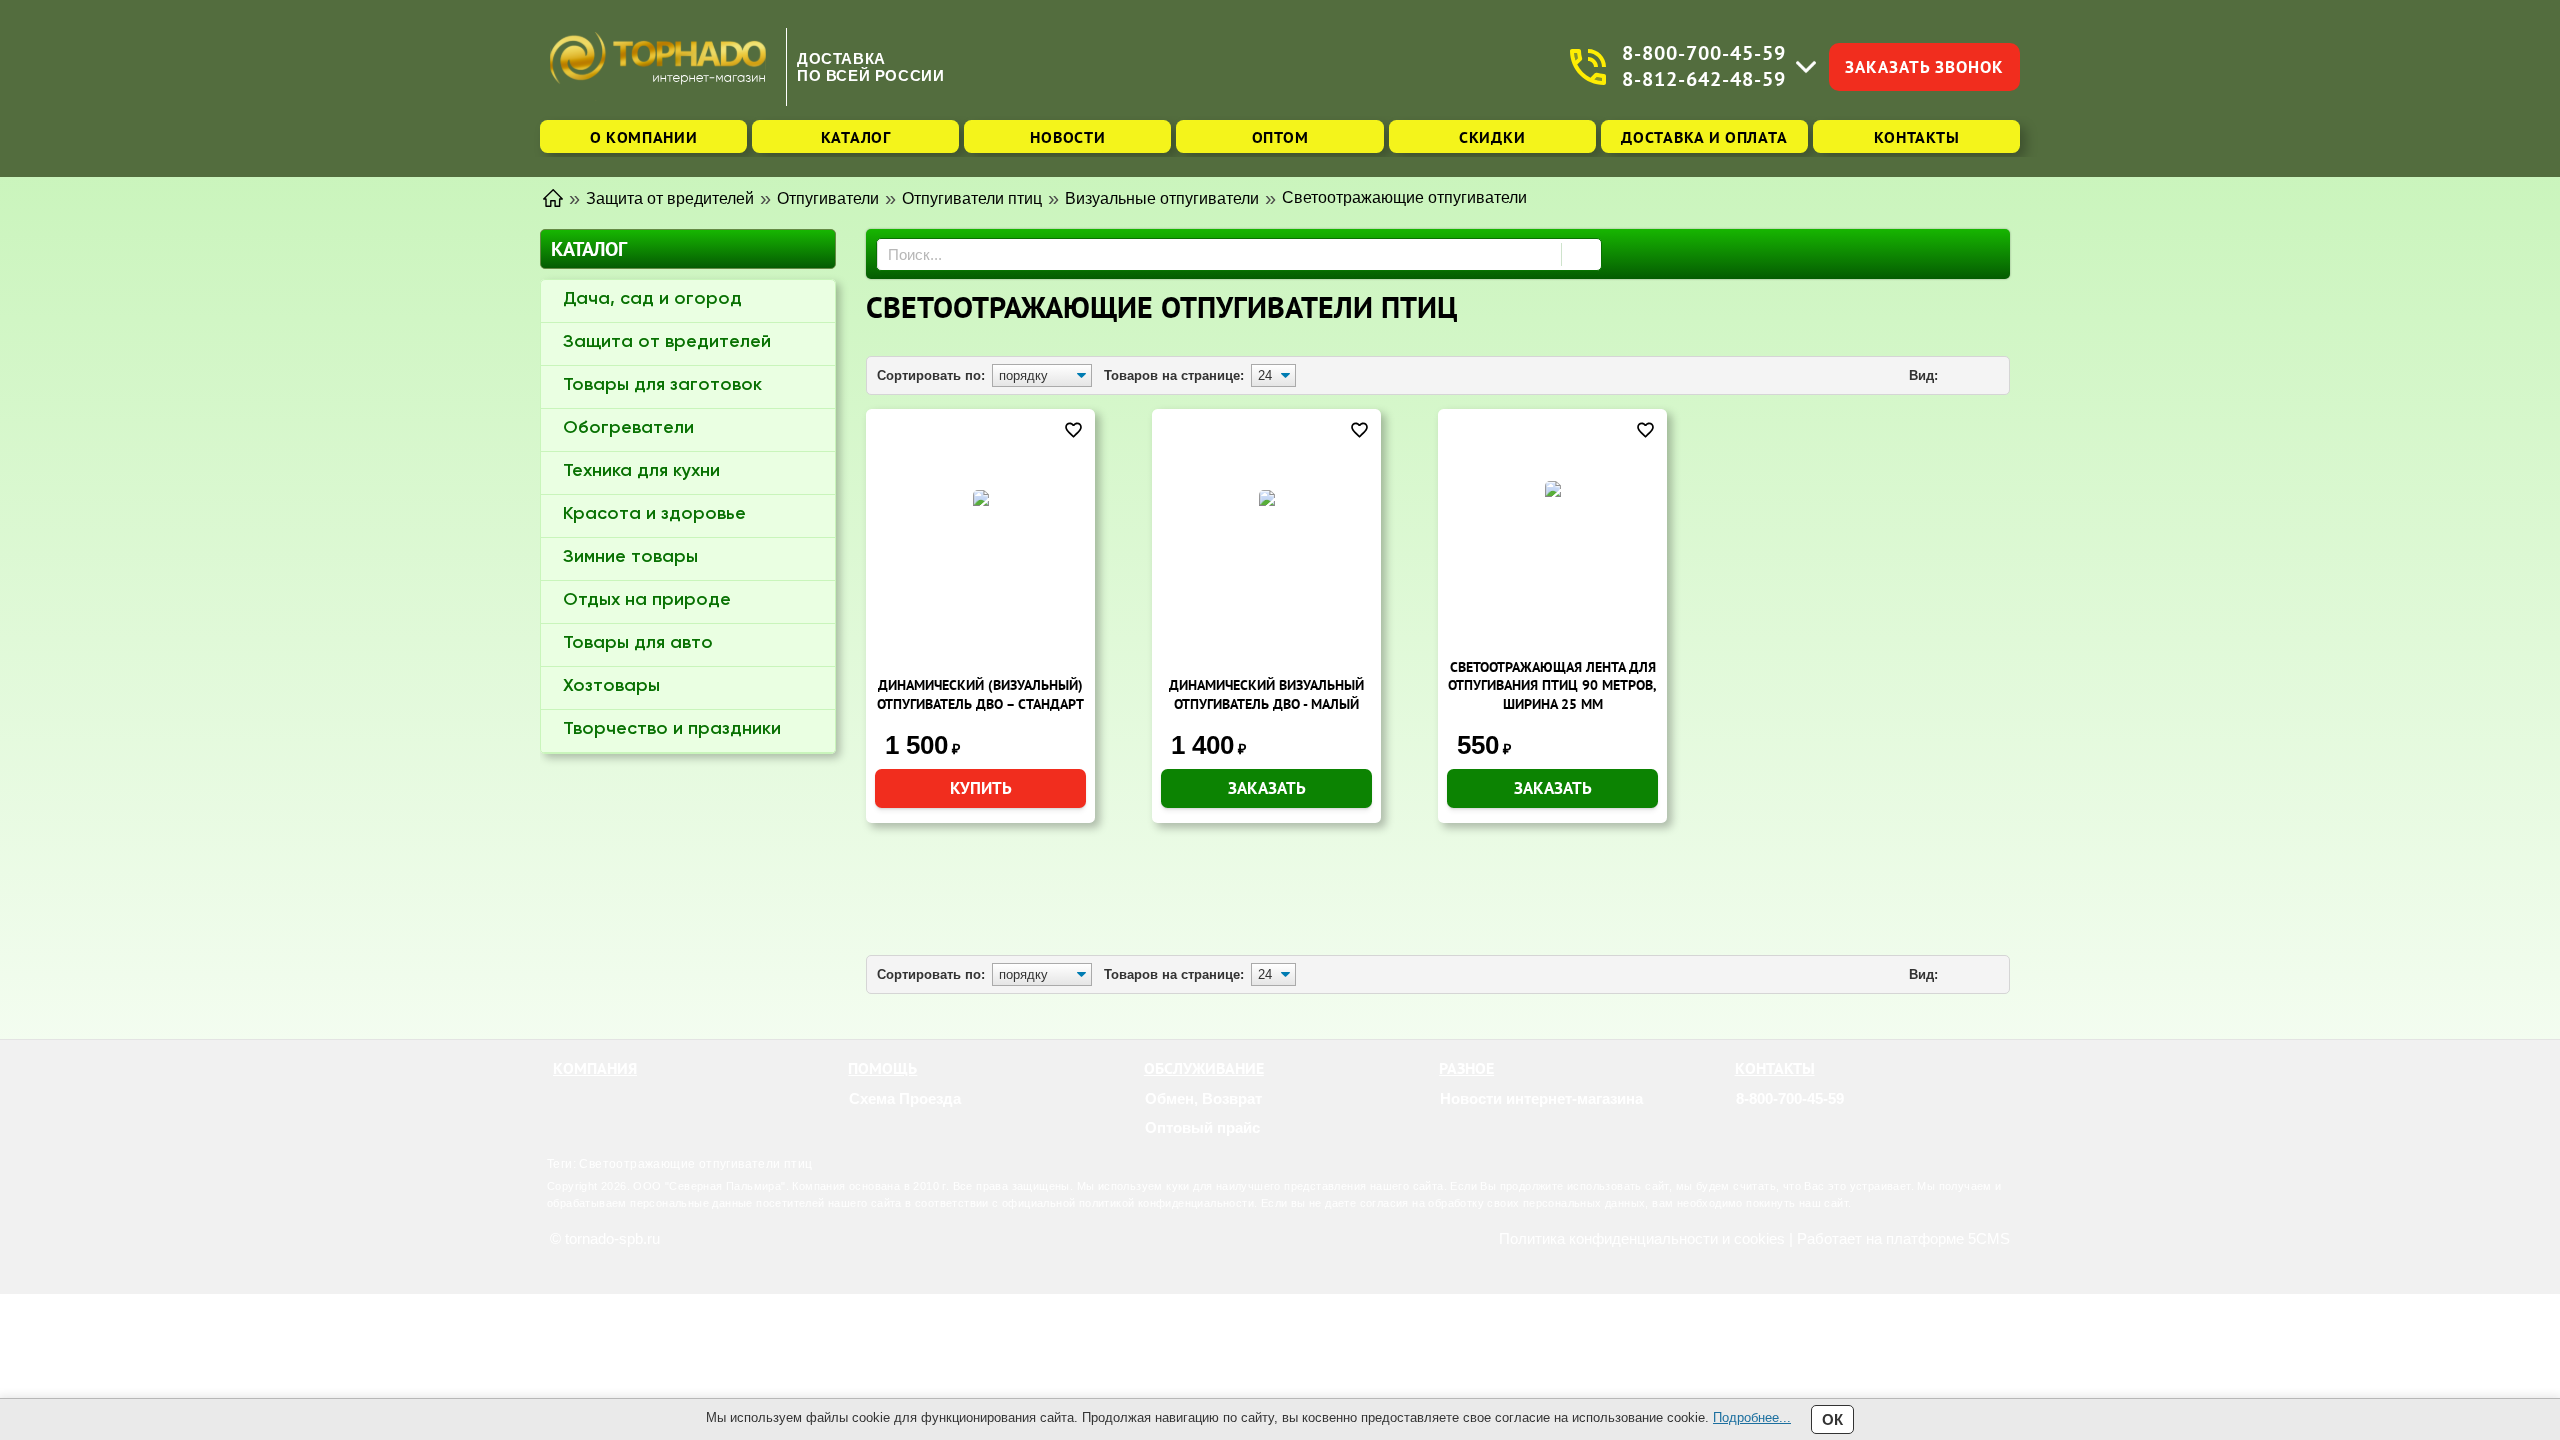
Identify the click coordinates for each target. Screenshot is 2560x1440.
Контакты (1917, 137)
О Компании (644, 137)
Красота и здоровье (654, 514)
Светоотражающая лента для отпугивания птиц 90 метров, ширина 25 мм (1552, 685)
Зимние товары (630, 557)
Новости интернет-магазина (1541, 1098)
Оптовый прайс (1202, 1127)
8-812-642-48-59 (1704, 79)
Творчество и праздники (672, 729)
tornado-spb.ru (612, 1238)
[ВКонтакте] (1798, 1128)
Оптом (1280, 137)
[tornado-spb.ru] (658, 66)
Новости (1067, 137)
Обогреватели (628, 428)
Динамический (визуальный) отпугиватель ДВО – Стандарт (980, 694)
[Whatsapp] (1748, 1128)
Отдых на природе (647, 600)
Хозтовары (611, 686)
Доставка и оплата (1704, 137)
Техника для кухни (641, 471)
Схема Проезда (905, 1098)
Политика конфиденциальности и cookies (1642, 1238)
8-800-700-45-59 (1704, 53)
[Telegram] (1773, 1128)
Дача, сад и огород (652, 299)
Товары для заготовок (662, 385)
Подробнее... (1752, 1417)
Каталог (856, 137)
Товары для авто (638, 643)
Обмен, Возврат (1203, 1098)
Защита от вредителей (667, 342)
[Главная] (553, 196)
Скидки (1492, 137)
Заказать (1267, 788)
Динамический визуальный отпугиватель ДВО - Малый (1266, 694)
